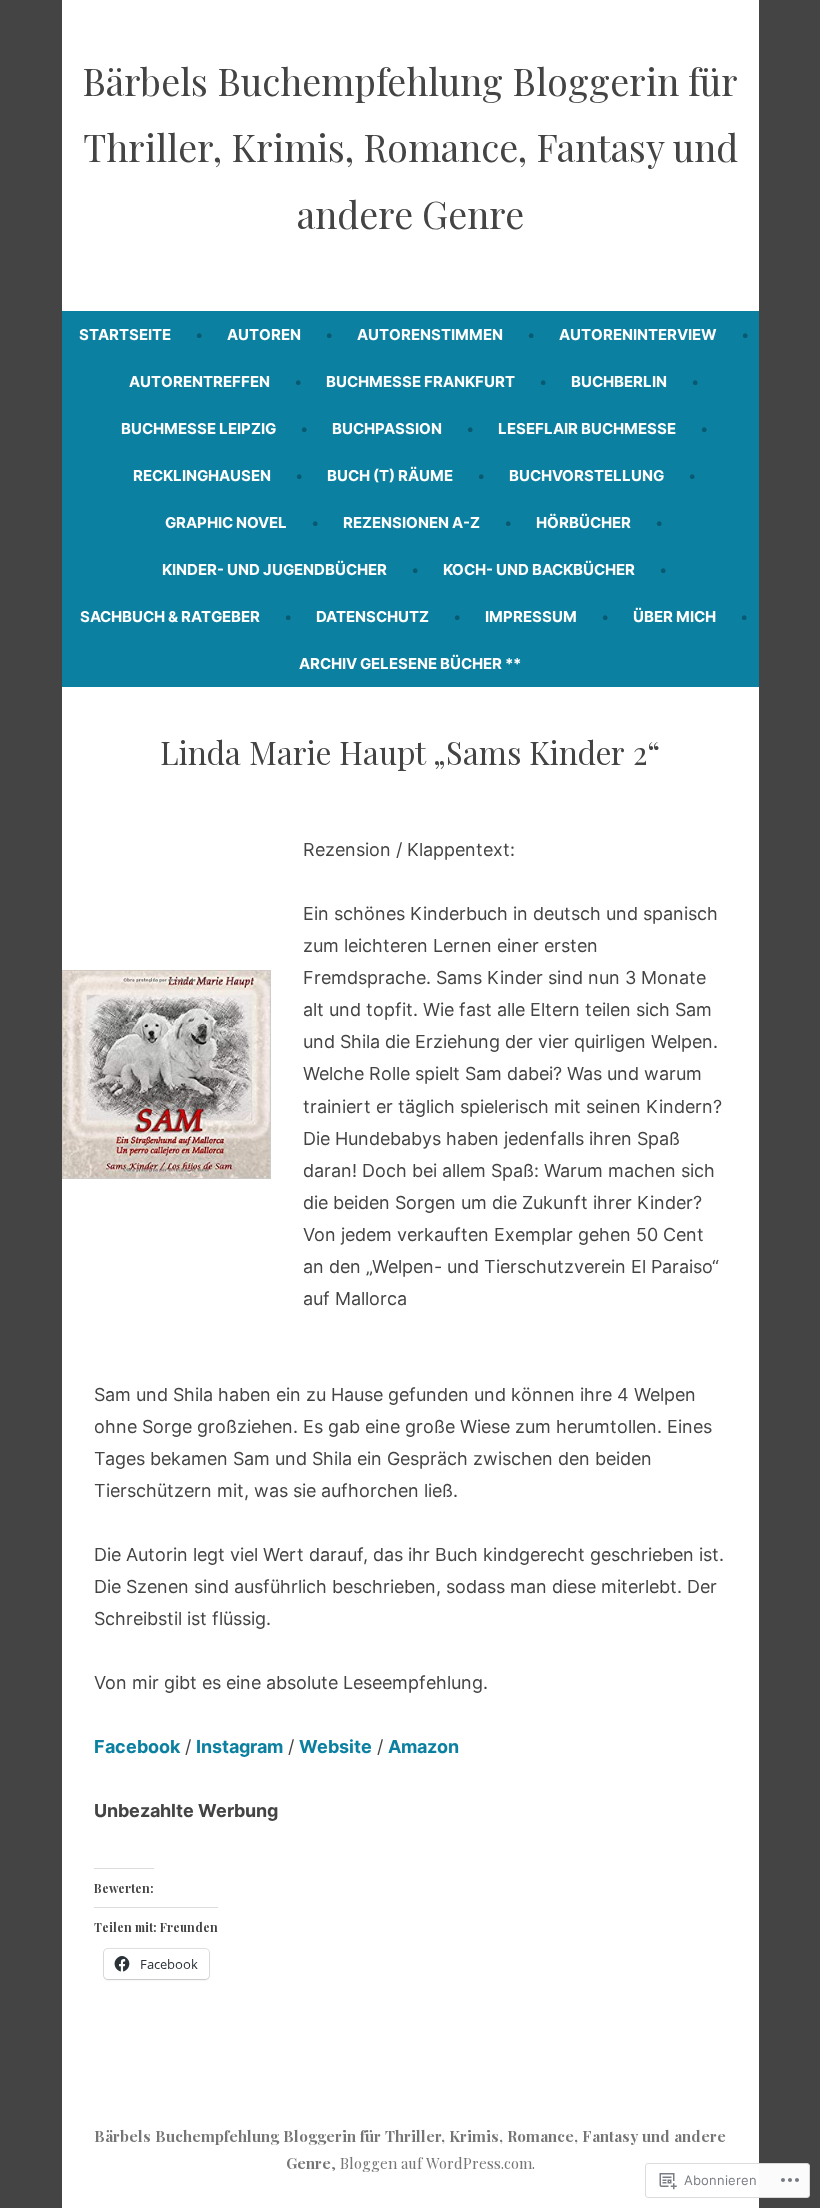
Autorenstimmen (430, 334)
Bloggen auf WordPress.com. (437, 2163)
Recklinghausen (202, 475)
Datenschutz (372, 616)
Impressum (531, 616)
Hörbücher (583, 522)
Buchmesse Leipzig (198, 428)
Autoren (264, 334)
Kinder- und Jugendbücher (274, 569)
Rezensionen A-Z (411, 522)
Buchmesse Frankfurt (420, 381)
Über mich (674, 616)
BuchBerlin (619, 381)
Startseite (125, 334)
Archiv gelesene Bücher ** (410, 663)
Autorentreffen (199, 381)
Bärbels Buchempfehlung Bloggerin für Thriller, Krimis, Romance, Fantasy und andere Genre (410, 147)
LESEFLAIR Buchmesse (587, 428)
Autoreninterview (638, 334)
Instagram (239, 1746)
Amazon (423, 1746)
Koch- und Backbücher (539, 569)
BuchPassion (387, 428)
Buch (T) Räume (390, 475)
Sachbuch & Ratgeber (170, 616)
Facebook (137, 1746)
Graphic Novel (226, 522)
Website (335, 1746)
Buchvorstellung (586, 475)
